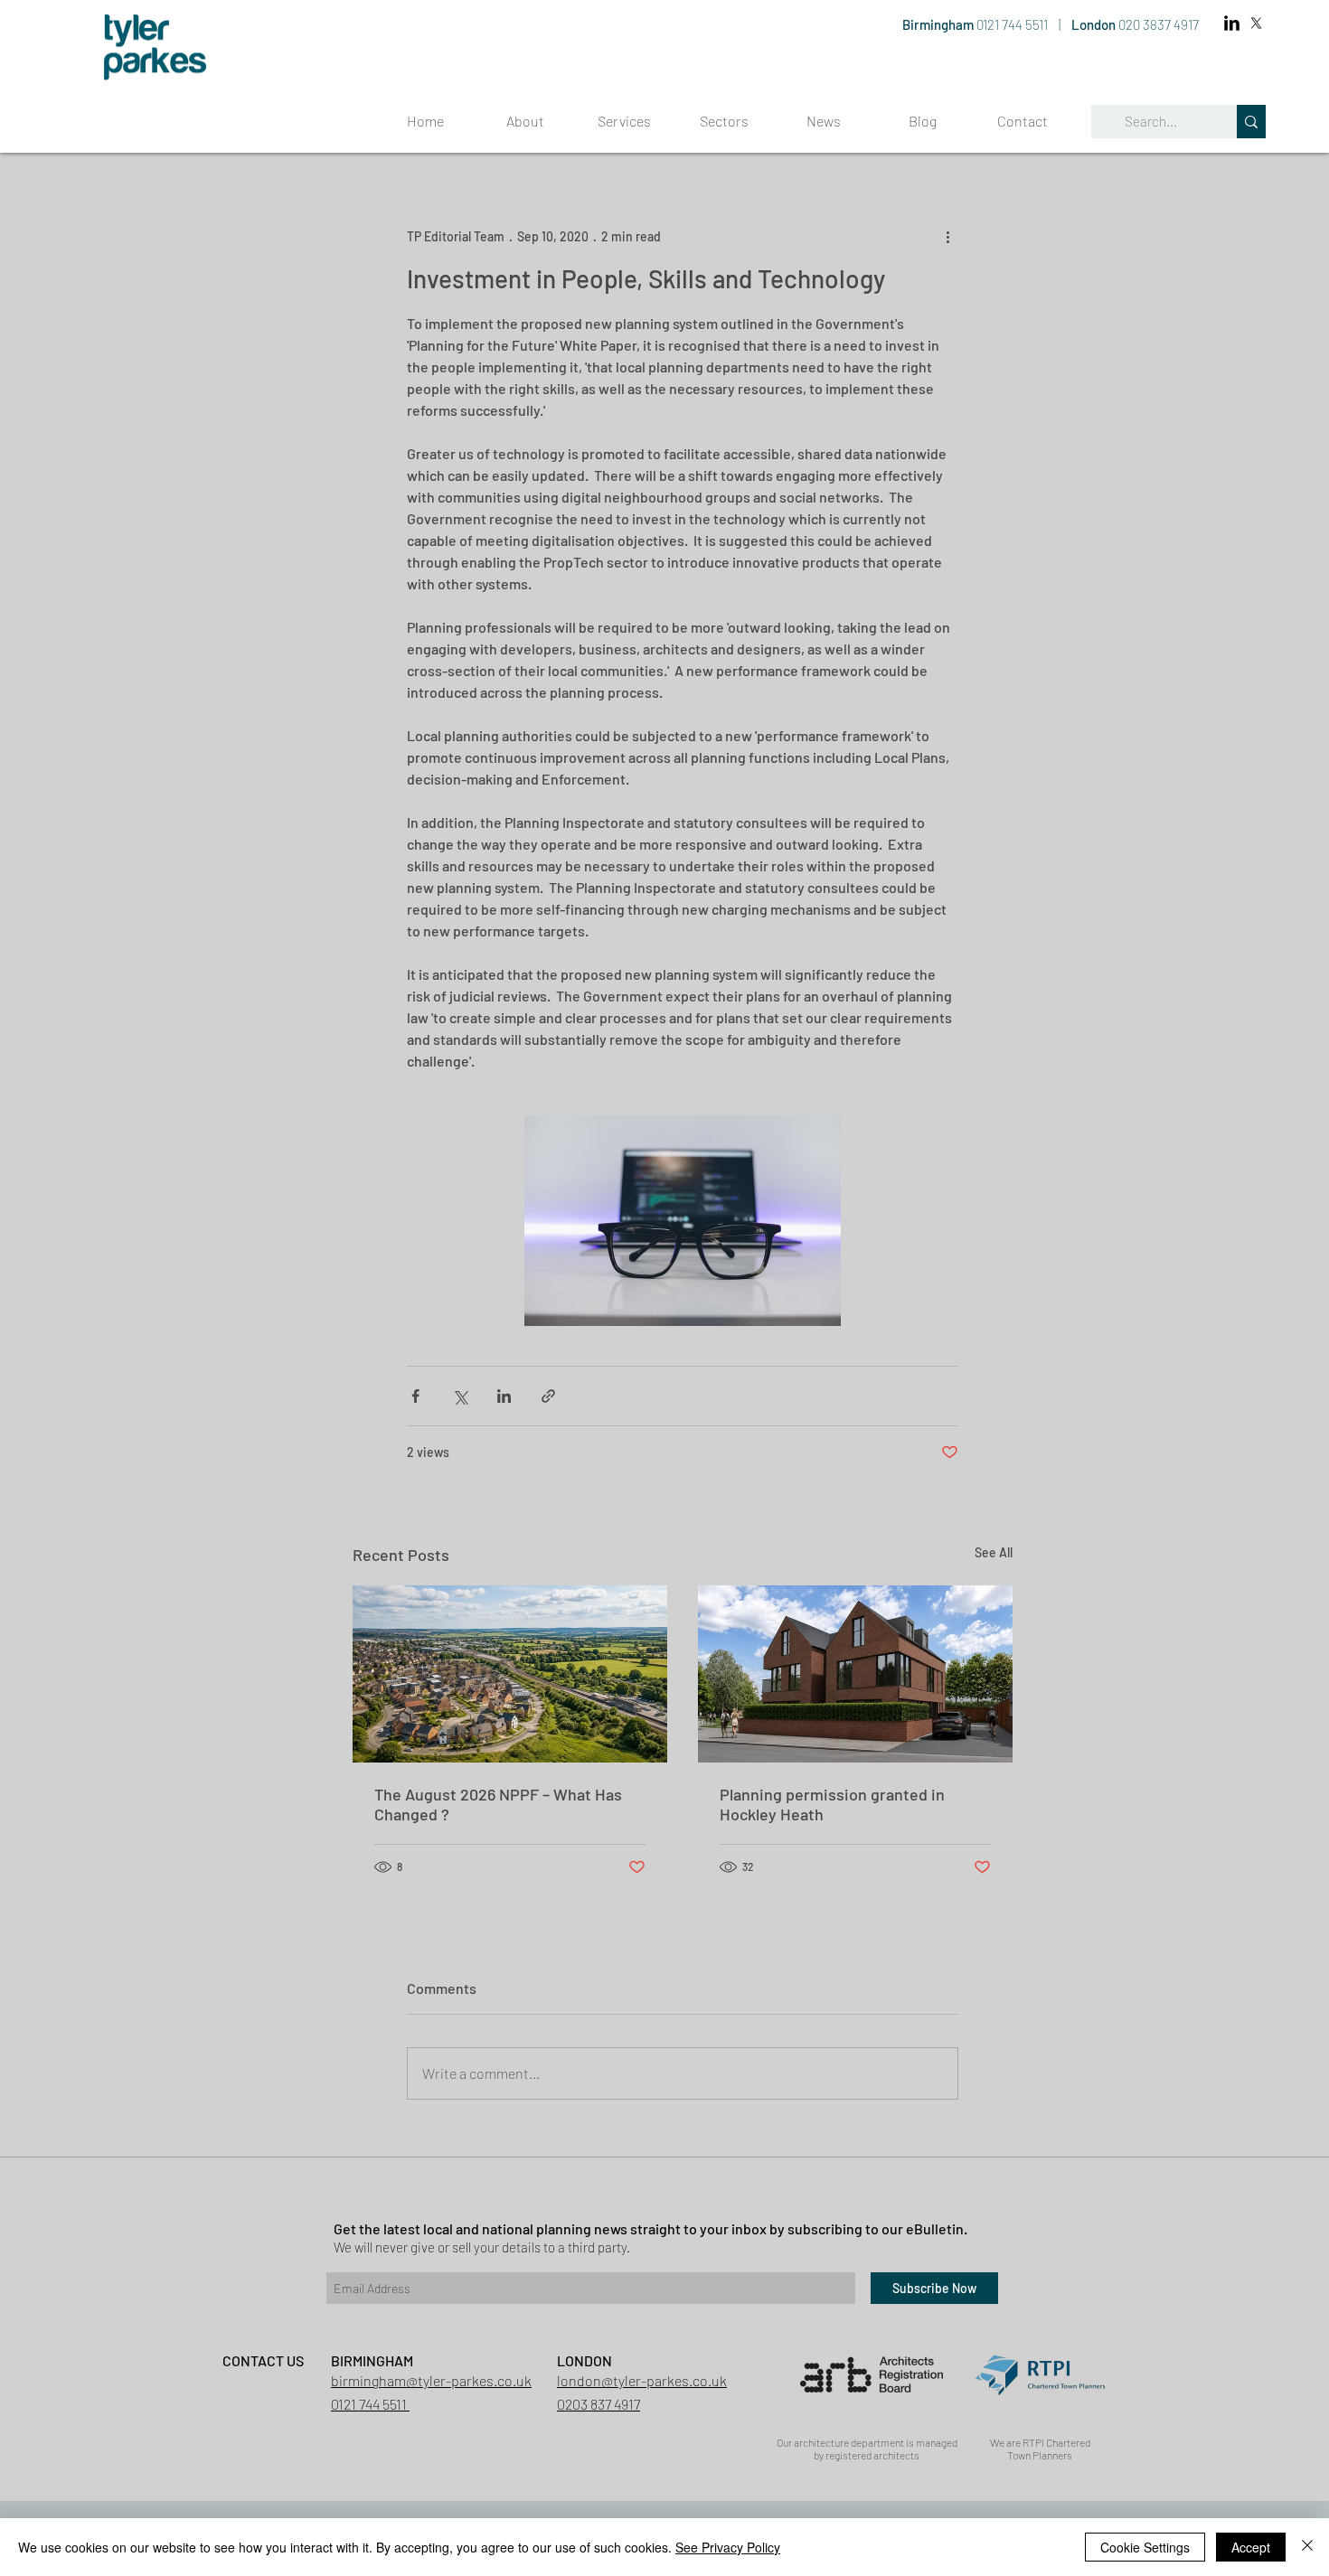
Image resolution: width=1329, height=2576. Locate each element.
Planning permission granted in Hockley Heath (832, 1804)
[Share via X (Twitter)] (460, 1396)
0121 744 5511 (1013, 24)
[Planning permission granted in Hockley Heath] (855, 1674)
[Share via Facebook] (415, 1396)
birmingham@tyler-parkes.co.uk (431, 2380)
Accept (1251, 2547)
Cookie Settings (1145, 2547)
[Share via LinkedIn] (504, 1396)
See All (994, 1552)
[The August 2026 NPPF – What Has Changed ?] (510, 1674)
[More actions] (947, 236)
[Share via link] (548, 1396)
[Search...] (1251, 122)
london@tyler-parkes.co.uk (642, 2380)
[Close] (1307, 2547)
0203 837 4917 (599, 2404)
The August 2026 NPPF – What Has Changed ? (498, 1804)
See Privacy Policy (728, 2547)
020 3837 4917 (1159, 24)
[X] (1256, 23)
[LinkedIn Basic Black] (1232, 23)
